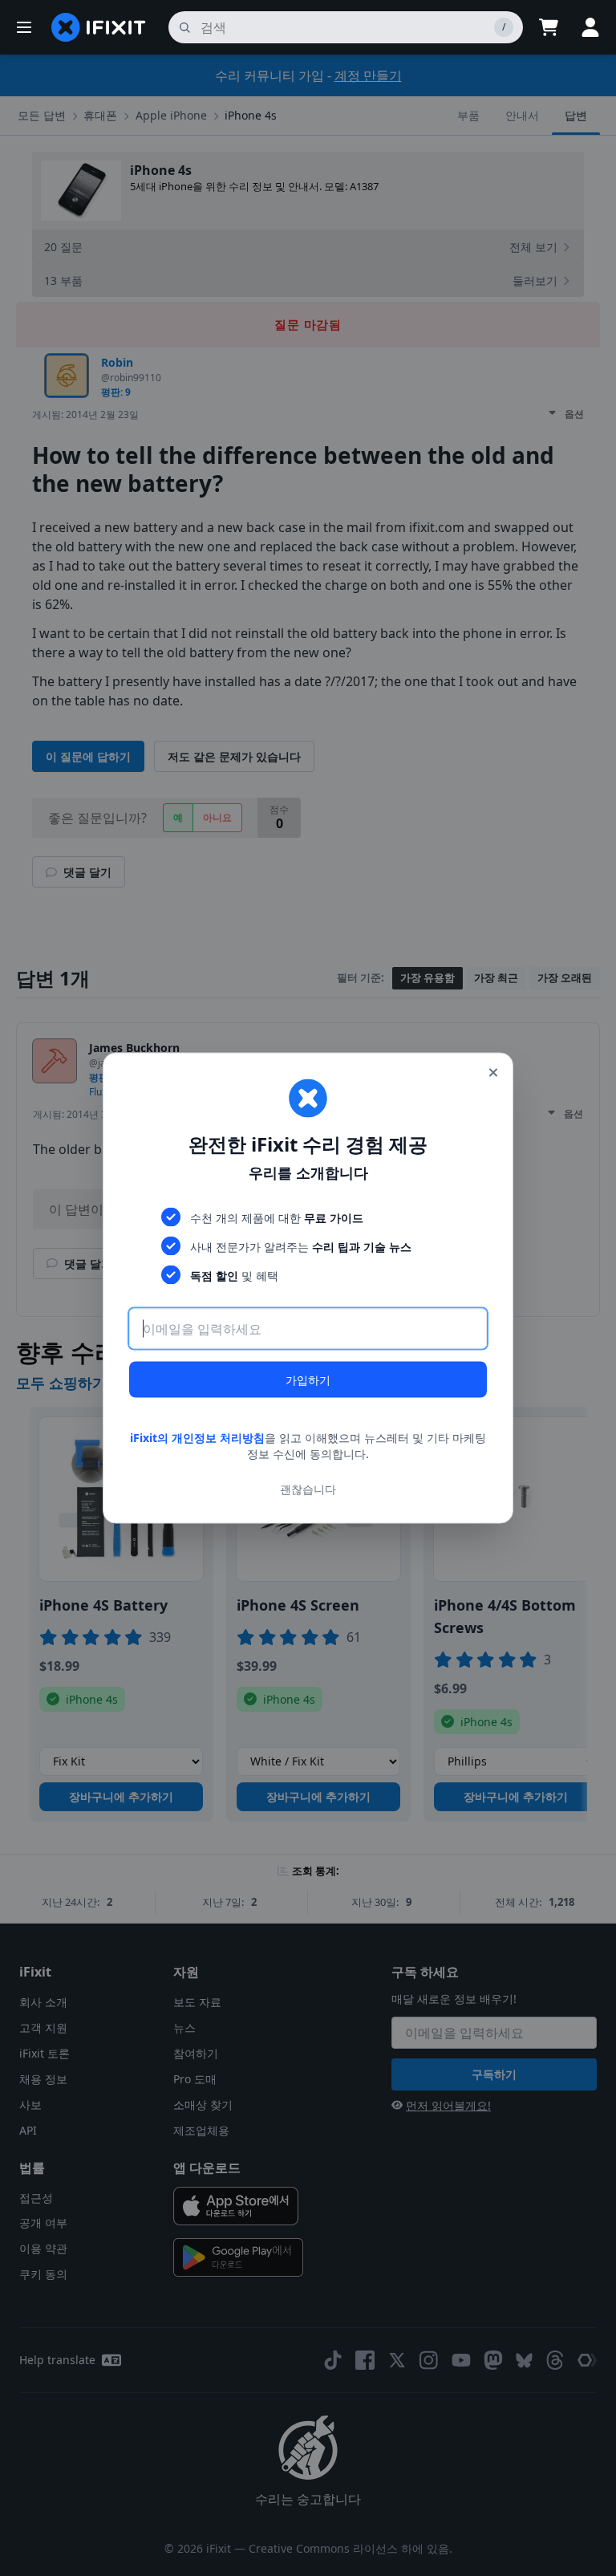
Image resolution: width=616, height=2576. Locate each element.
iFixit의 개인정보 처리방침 (197, 1438)
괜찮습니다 (308, 1488)
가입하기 (308, 1380)
